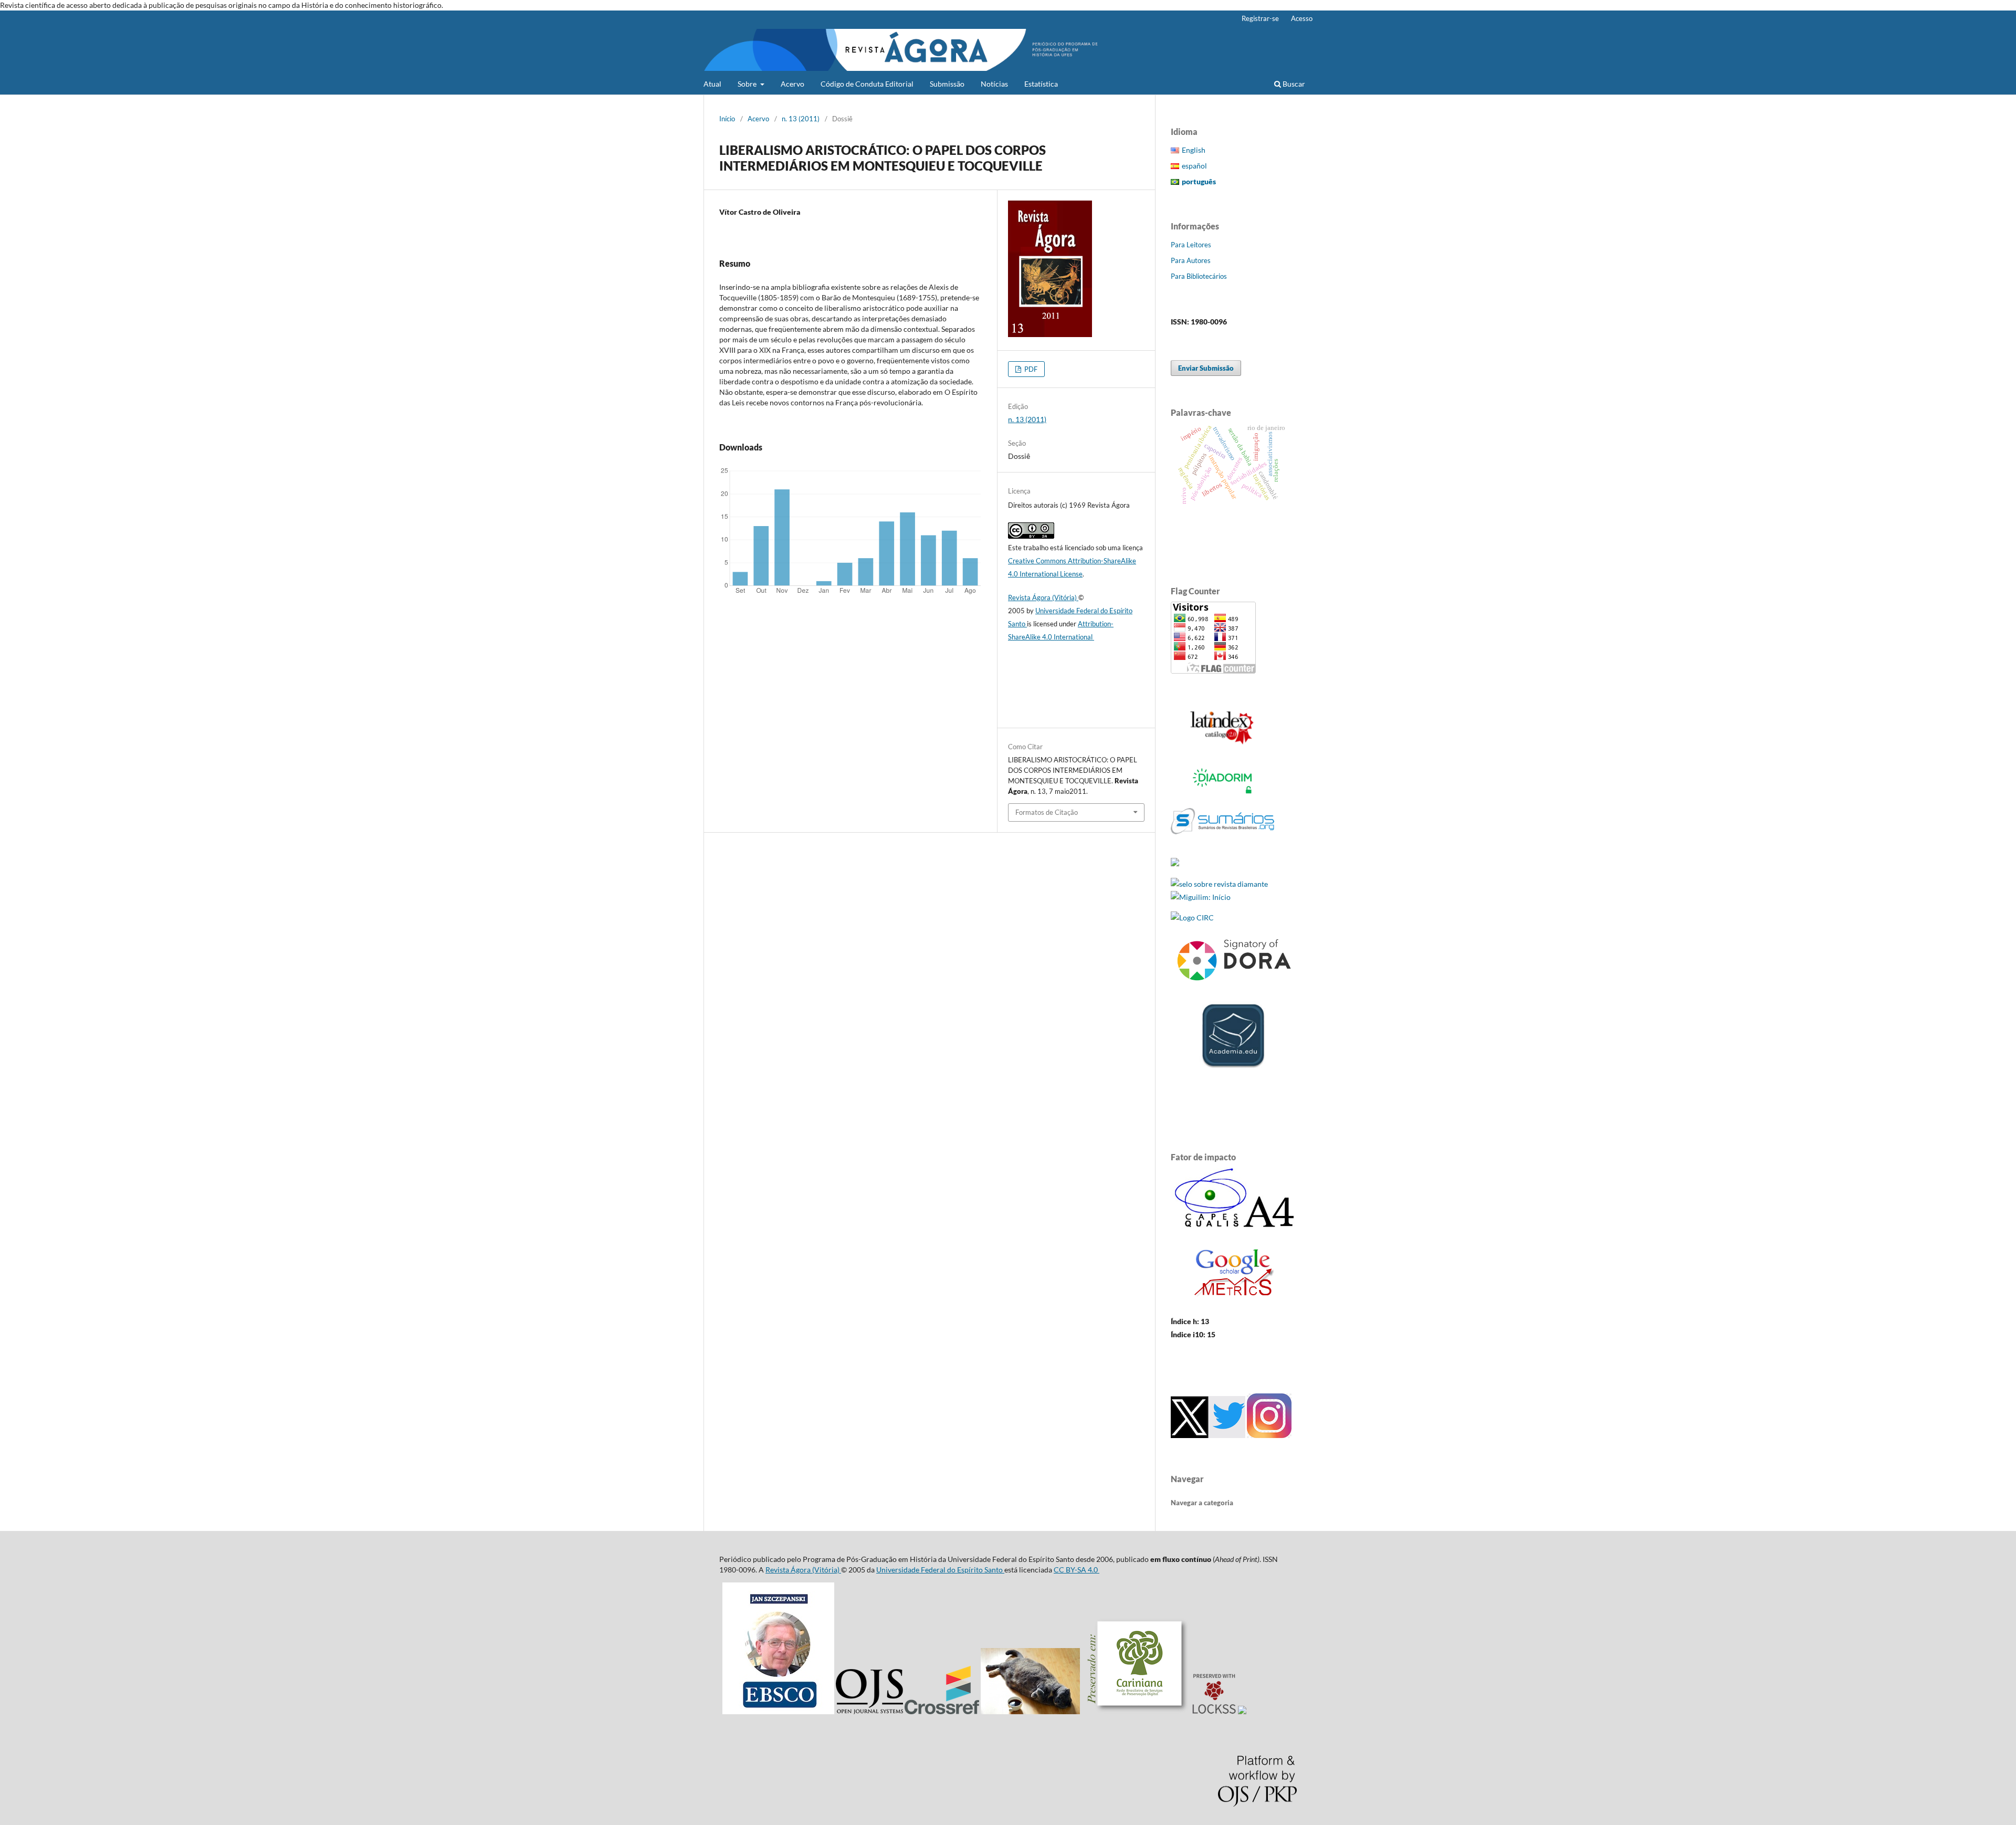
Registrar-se (1260, 18)
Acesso (1302, 18)
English (1194, 150)
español (1194, 166)
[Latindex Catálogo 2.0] (1222, 744)
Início (727, 119)
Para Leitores (1191, 245)
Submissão (947, 84)
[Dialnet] (1175, 863)
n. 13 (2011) (801, 119)
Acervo (792, 84)
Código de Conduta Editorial (867, 84)
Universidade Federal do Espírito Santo (940, 1570)
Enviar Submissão (1206, 368)
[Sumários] (1222, 843)
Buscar (1293, 84)
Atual (712, 84)
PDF (1030, 369)
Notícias (994, 84)
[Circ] (1192, 917)
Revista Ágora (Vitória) (1043, 597)
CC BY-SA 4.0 (1077, 1570)
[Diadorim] (1222, 794)
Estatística (1041, 84)
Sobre (748, 84)
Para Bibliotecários (1199, 276)
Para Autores (1191, 260)
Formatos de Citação (1047, 812)
